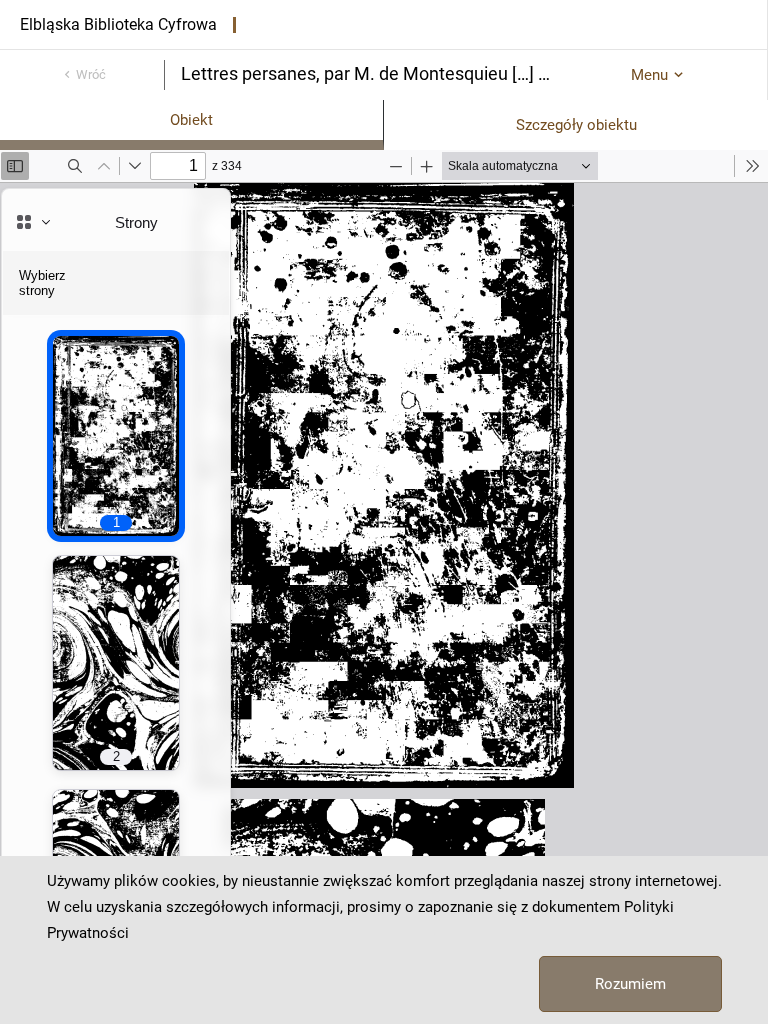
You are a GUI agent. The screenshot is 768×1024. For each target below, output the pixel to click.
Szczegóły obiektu (576, 125)
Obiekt (191, 120)
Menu (649, 75)
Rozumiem (630, 984)
